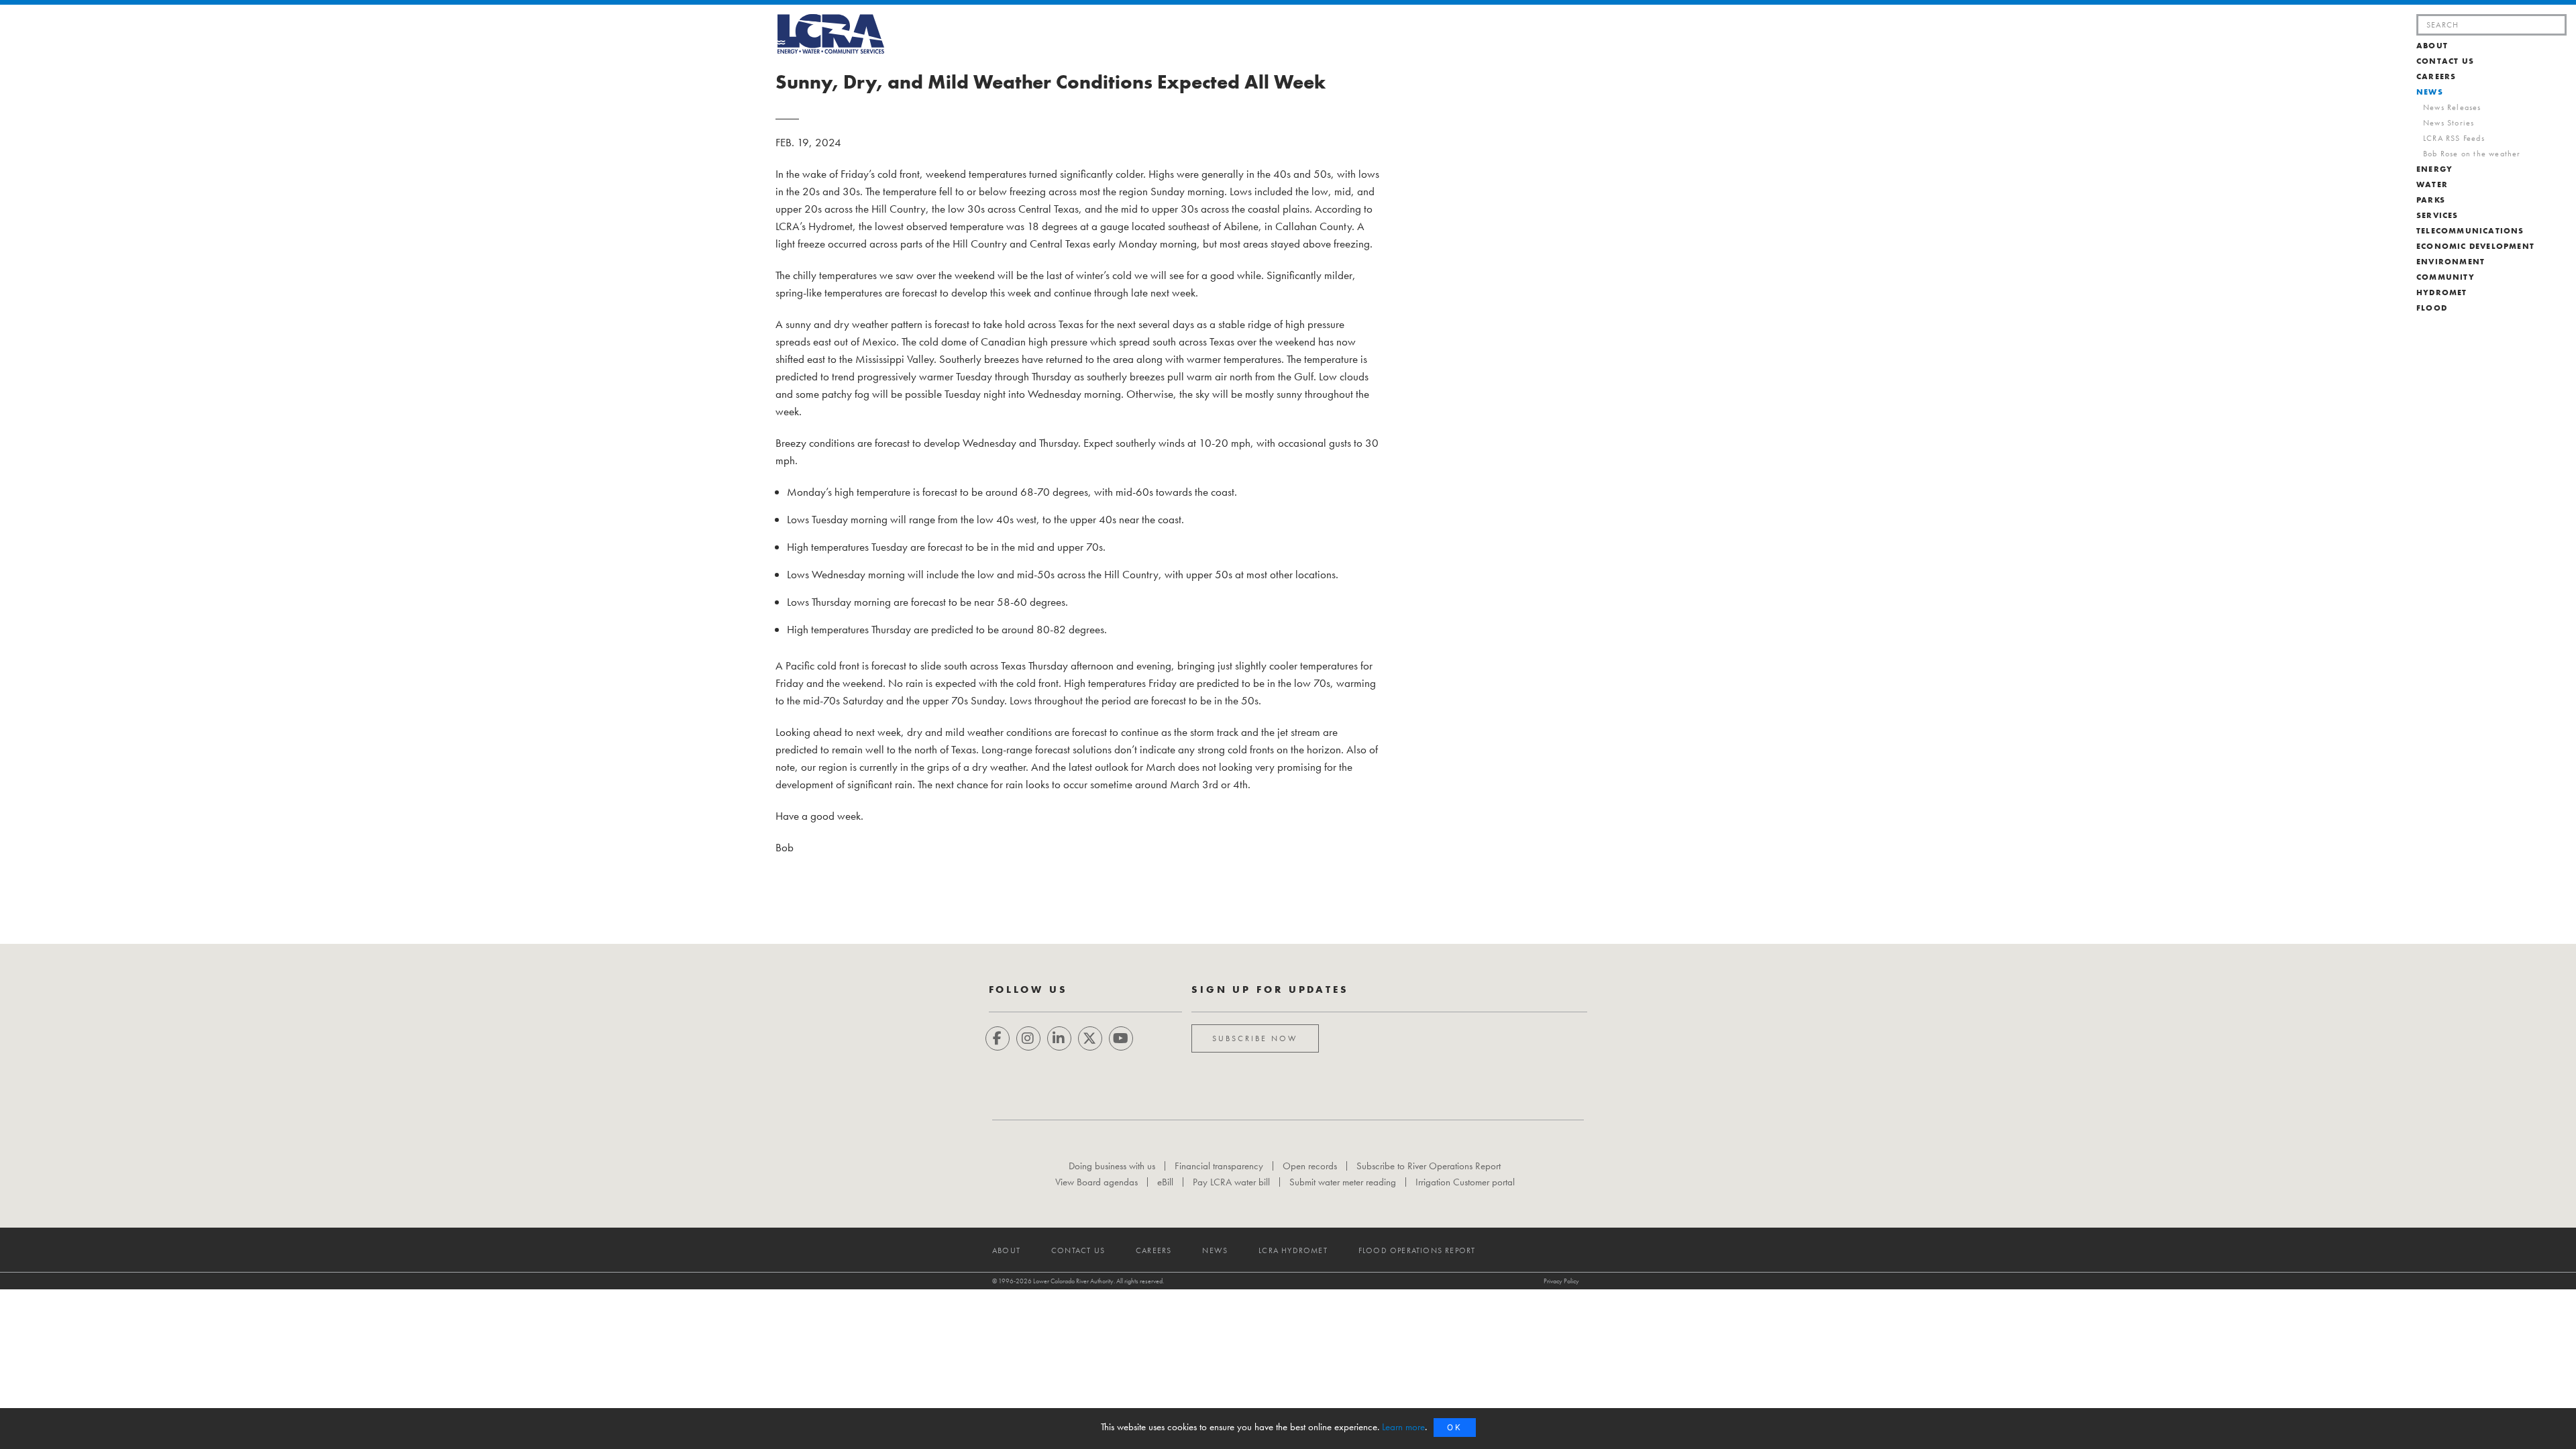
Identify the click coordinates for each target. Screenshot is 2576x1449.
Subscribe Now (1255, 1038)
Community (2446, 277)
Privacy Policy (1561, 1281)
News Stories (2449, 123)
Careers (2436, 76)
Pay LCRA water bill (1231, 1182)
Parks (2431, 200)
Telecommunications (2470, 231)
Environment (2451, 262)
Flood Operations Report (1417, 1251)
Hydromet (2442, 292)
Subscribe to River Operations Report (1429, 1166)
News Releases (2452, 107)
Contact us (2445, 61)
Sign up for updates (1270, 989)
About (2432, 46)
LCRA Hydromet (1293, 1251)
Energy (2434, 169)
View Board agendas (1096, 1182)
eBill (1165, 1182)
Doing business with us (1112, 1166)
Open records (1310, 1166)
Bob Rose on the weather (2472, 154)
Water (2432, 184)
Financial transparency (1219, 1166)
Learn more (1403, 1427)
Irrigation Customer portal (1465, 1182)
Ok (1455, 1427)
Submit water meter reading (1343, 1182)
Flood (2432, 308)
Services (2437, 215)
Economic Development (2475, 246)
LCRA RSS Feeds (2454, 138)
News (2430, 92)
